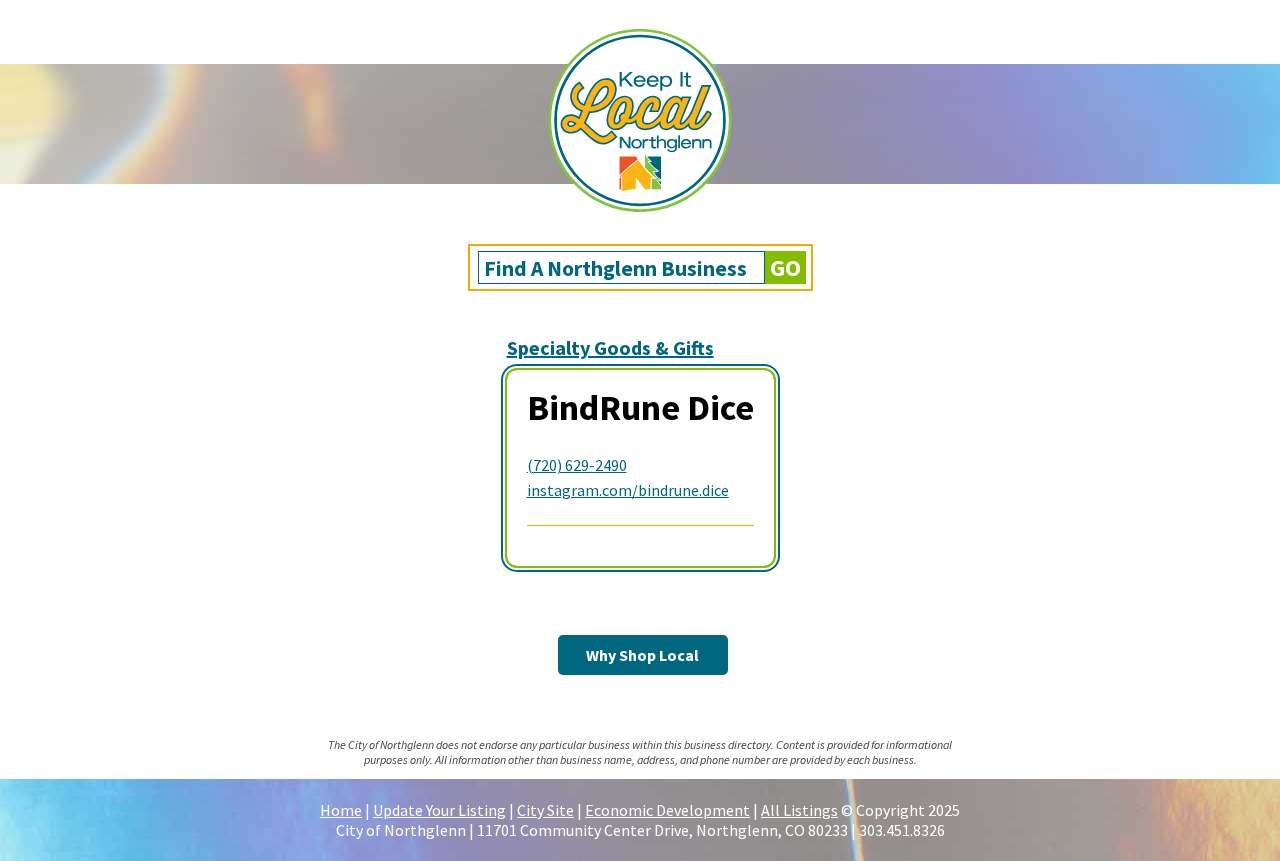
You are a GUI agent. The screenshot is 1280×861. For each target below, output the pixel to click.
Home (341, 810)
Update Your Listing (439, 810)
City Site (545, 810)
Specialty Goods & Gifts (610, 347)
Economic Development (667, 810)
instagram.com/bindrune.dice (628, 490)
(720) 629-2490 (577, 465)
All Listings (799, 810)
